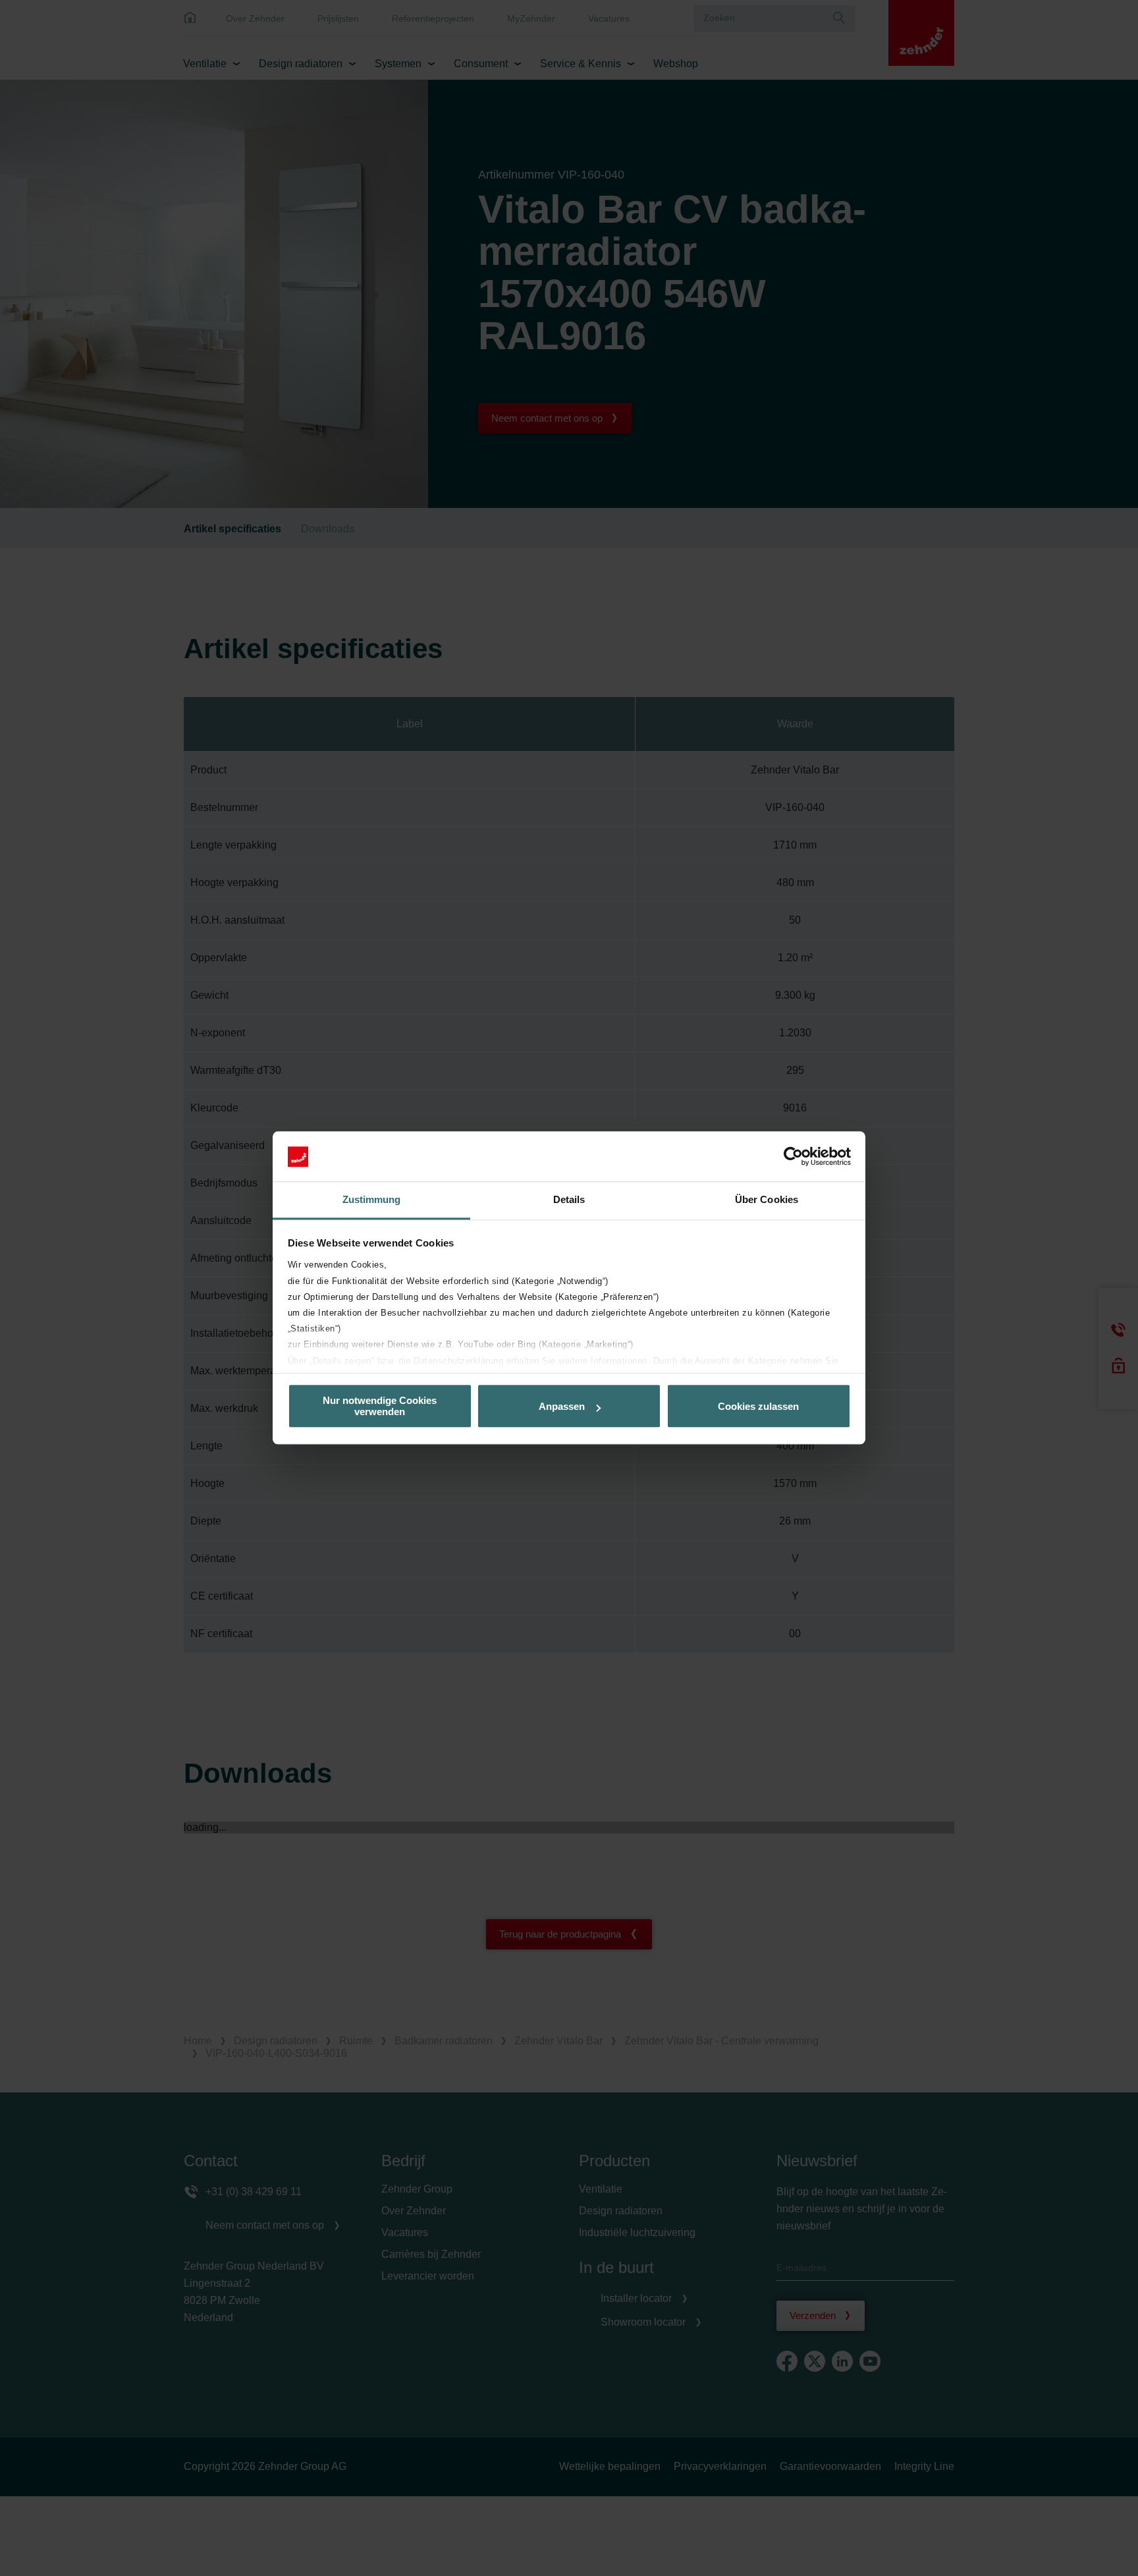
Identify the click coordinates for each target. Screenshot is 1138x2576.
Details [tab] (569, 1200)
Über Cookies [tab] (767, 1200)
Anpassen (562, 1406)
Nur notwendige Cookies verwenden (380, 1407)
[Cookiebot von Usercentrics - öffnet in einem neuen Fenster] (793, 1157)
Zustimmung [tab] (372, 1200)
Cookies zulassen (758, 1406)
